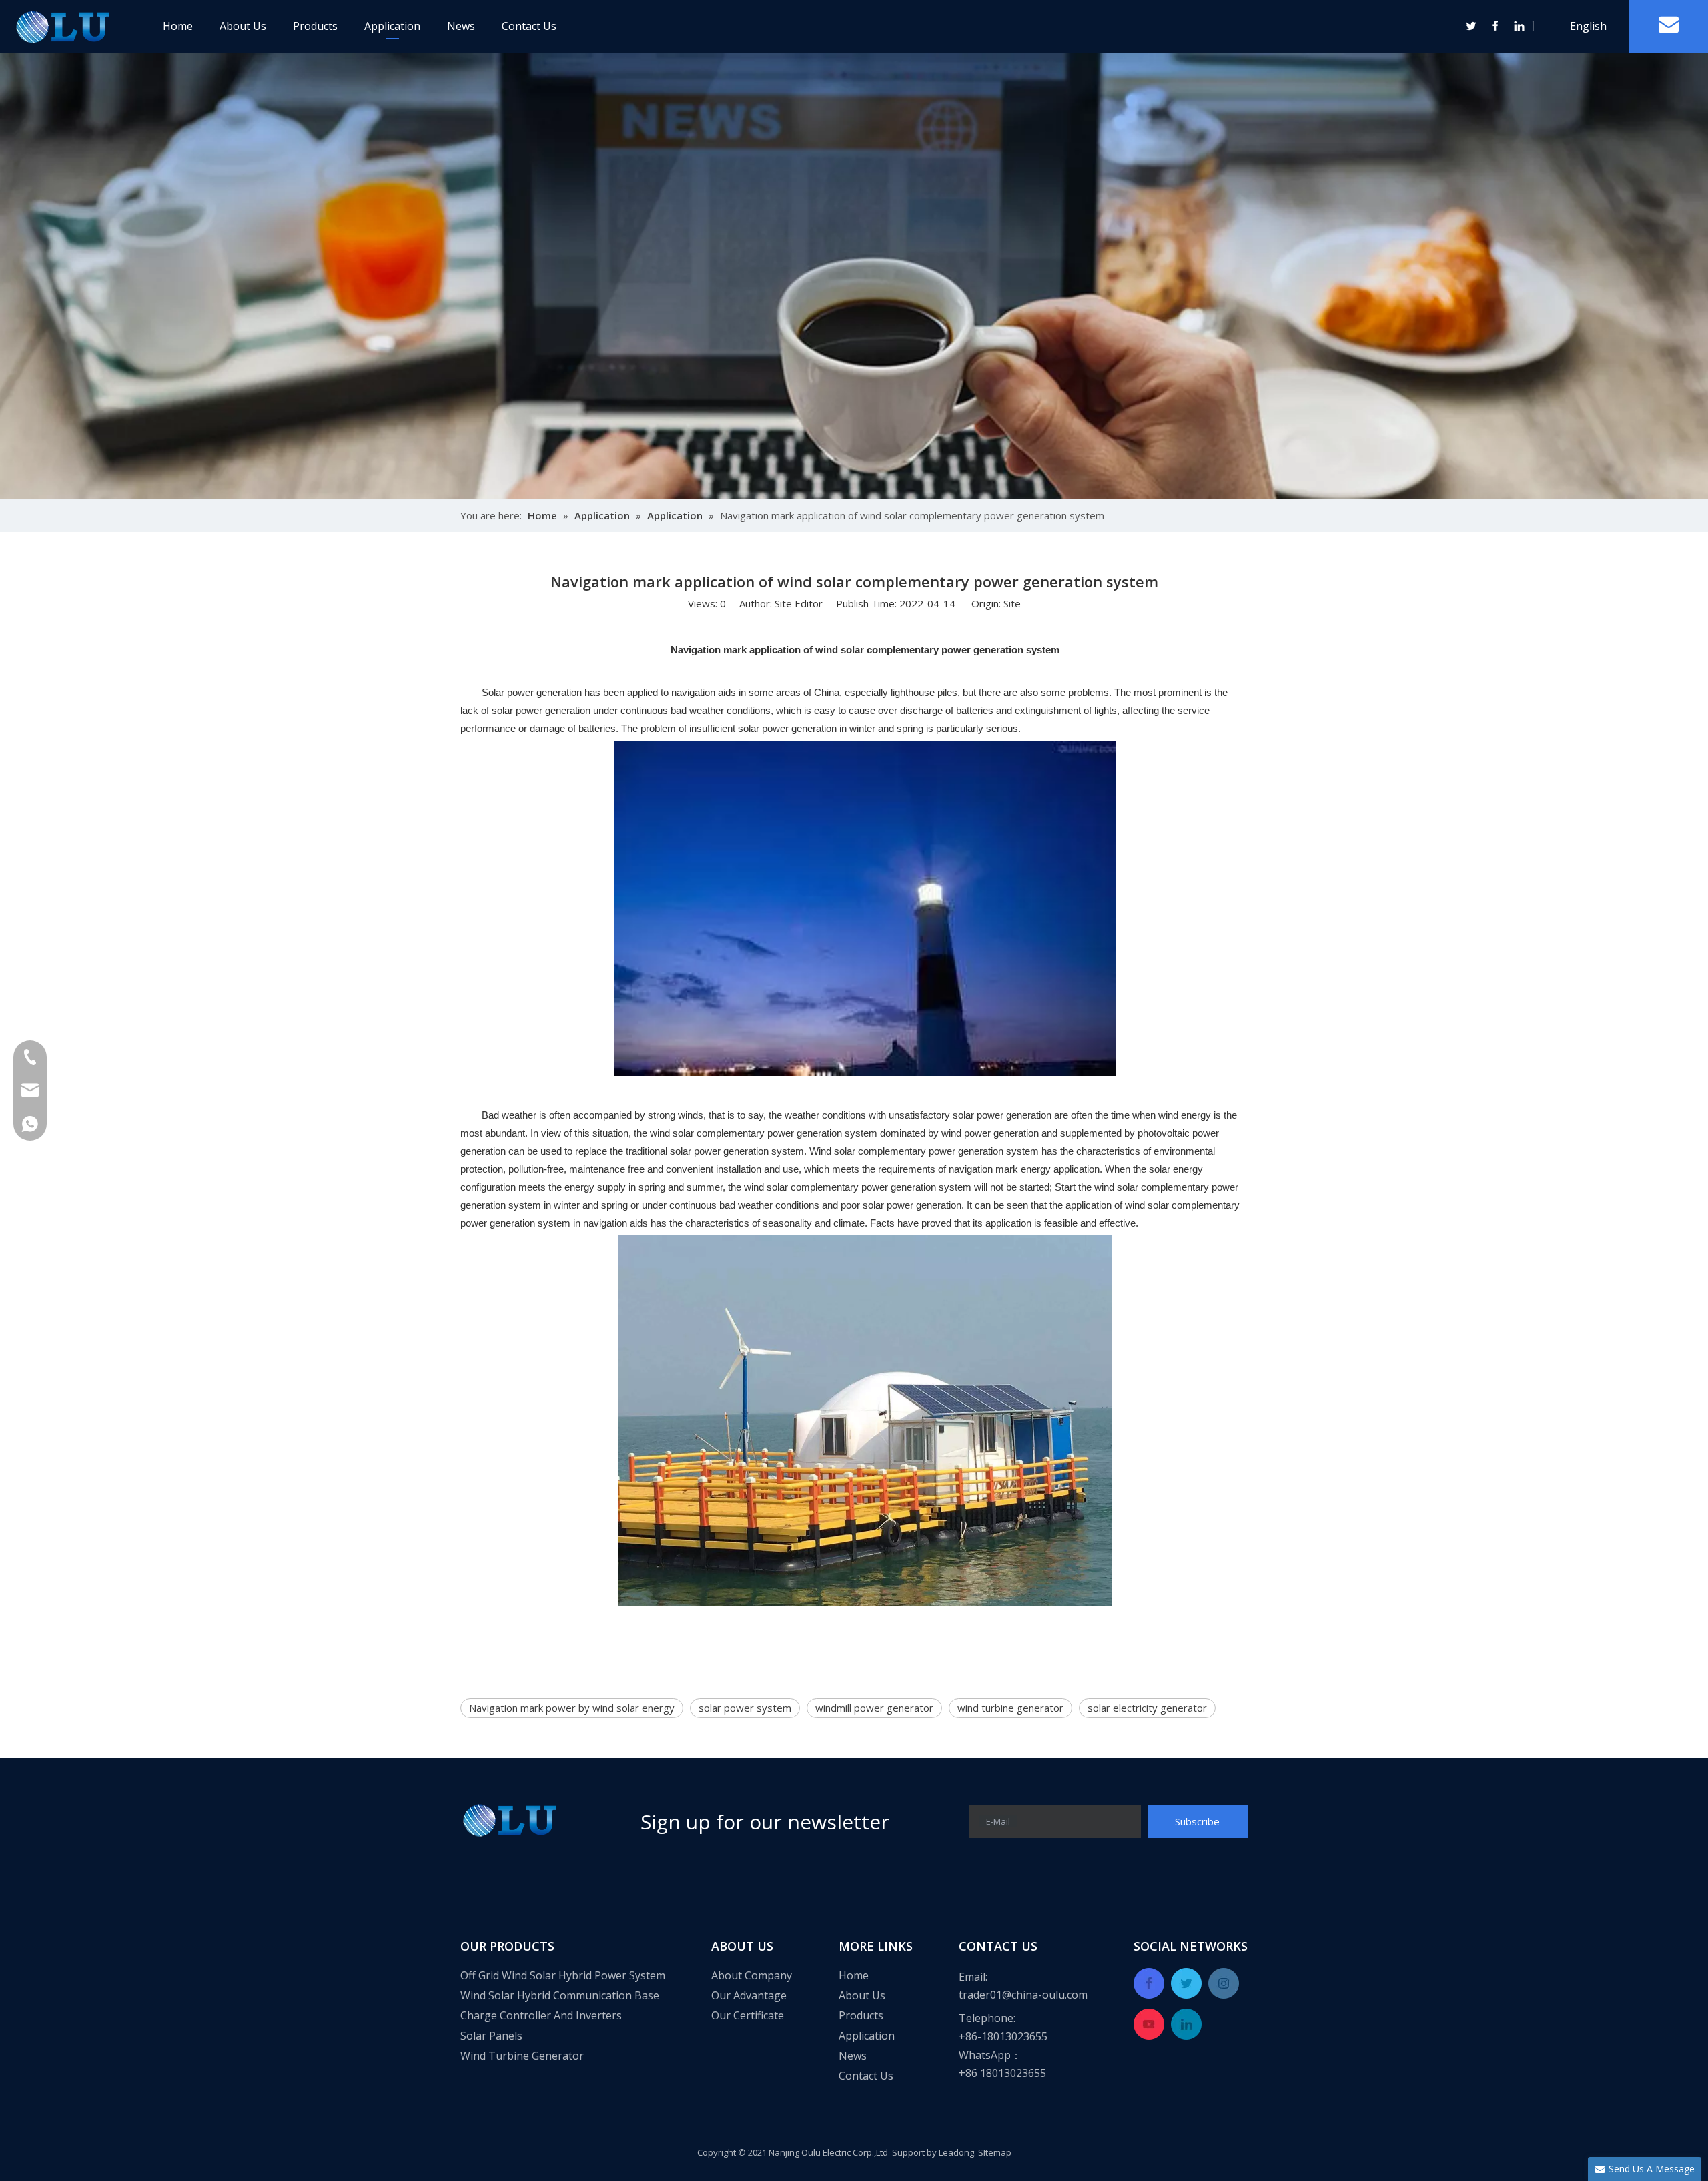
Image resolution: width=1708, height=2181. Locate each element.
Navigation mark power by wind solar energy (572, 1708)
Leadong (956, 2152)
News (461, 26)
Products (315, 26)
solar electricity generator (1147, 1708)
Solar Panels (491, 2036)
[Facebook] (1496, 26)
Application (392, 26)
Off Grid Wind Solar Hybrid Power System (563, 1975)
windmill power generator (874, 1708)
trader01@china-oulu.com (1023, 1995)
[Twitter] (1472, 26)
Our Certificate (748, 2015)
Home (178, 26)
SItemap (995, 2152)
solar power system (745, 1708)
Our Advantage (749, 1995)
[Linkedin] (1519, 26)
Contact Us (529, 26)
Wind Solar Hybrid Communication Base (560, 1995)
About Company (752, 1975)
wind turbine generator (1010, 1708)
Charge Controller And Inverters (541, 2015)
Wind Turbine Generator (522, 2056)
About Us (243, 26)
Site (1012, 603)
